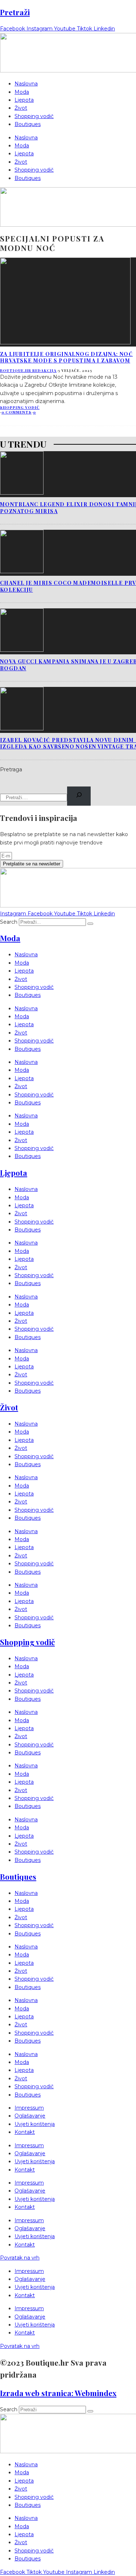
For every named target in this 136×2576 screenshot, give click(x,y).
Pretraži (15, 12)
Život (21, 108)
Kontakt (25, 2132)
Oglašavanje (30, 2116)
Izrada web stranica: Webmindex (58, 2393)
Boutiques (28, 124)
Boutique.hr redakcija (28, 370)
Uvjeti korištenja (35, 2124)
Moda (22, 92)
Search (9, 922)
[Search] (79, 796)
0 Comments (17, 412)
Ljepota (24, 100)
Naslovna (26, 84)
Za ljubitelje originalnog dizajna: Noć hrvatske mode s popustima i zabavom (66, 357)
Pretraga (11, 769)
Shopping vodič (34, 116)
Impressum (29, 2108)
